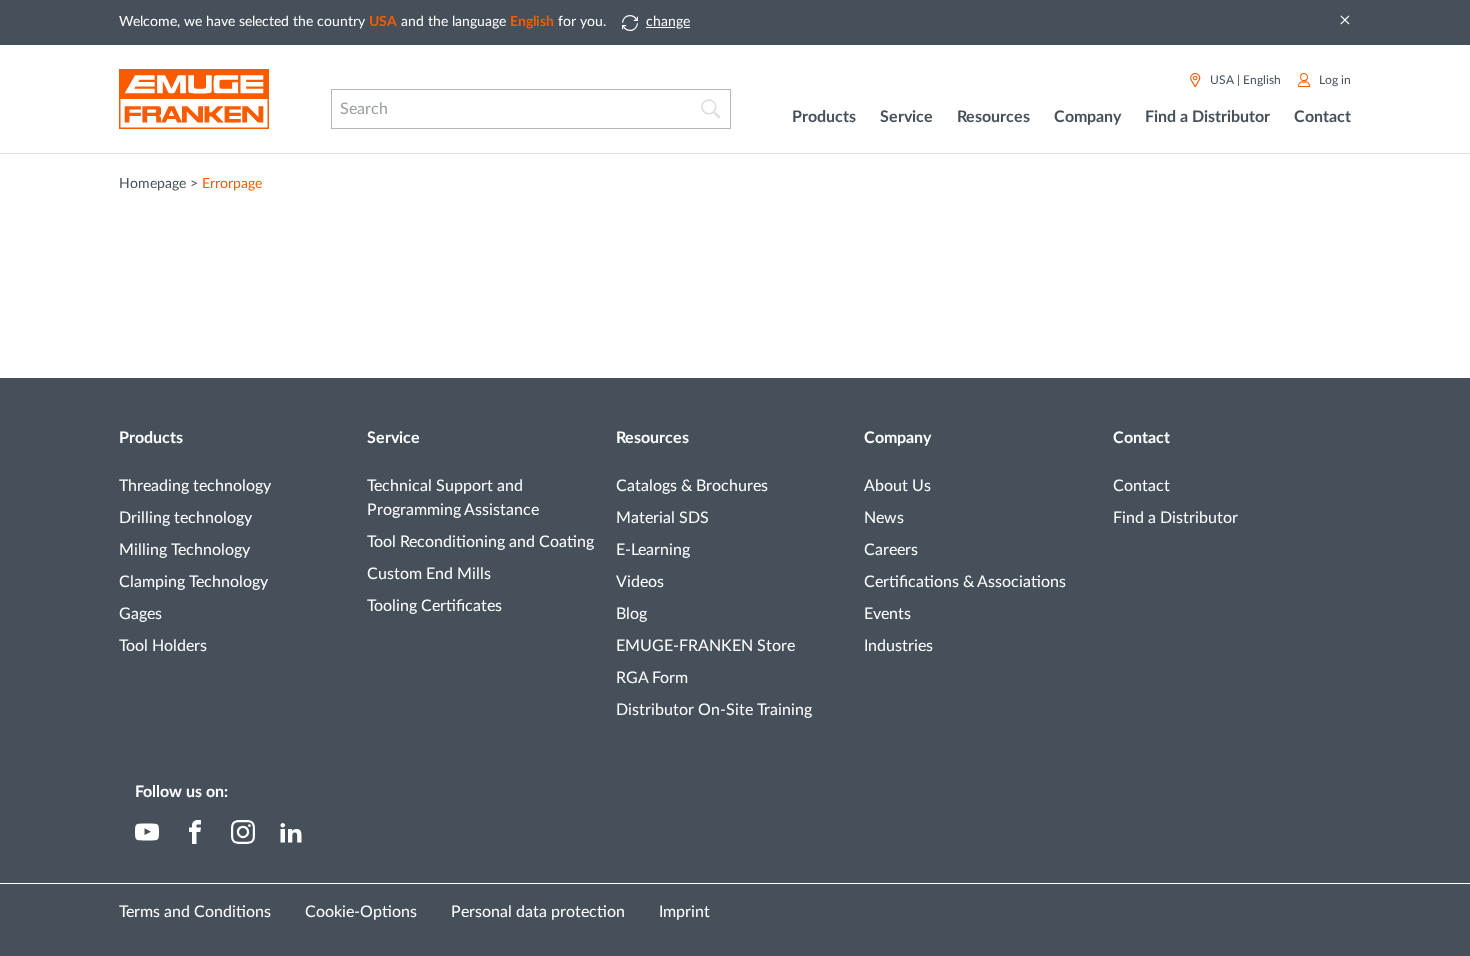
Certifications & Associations (965, 582)
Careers (891, 550)
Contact (1141, 438)
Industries (898, 646)
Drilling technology (185, 518)
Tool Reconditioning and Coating (480, 542)
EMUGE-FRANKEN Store (705, 646)
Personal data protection (538, 912)
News (884, 518)
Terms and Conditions (195, 912)
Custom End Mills (429, 574)
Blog (631, 614)
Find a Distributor (1207, 117)
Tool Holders (163, 646)
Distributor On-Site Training (714, 710)
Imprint (684, 912)
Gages (140, 614)
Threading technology (195, 486)
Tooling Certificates (434, 606)
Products (151, 438)
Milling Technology (184, 550)
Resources (652, 438)
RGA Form (652, 678)
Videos (640, 582)
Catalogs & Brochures (692, 486)
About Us (897, 486)
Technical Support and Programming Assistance (453, 498)
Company (897, 438)
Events (887, 614)
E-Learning (653, 550)
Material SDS (662, 518)
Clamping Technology (193, 582)
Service (393, 438)
